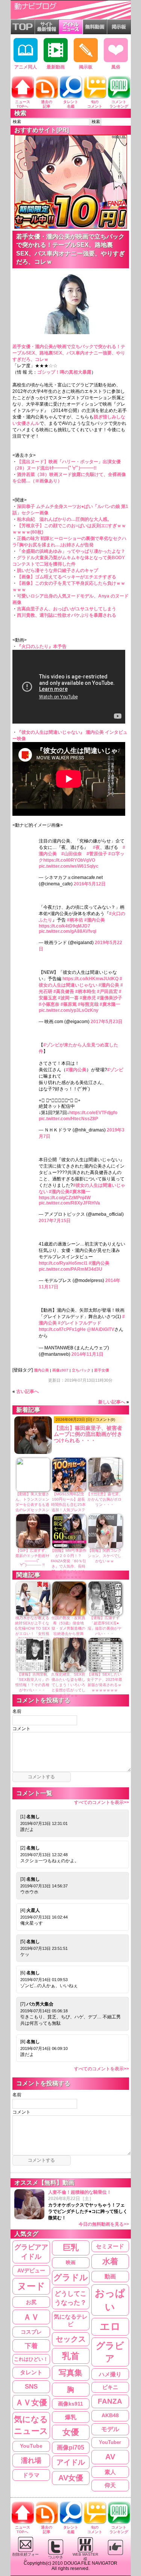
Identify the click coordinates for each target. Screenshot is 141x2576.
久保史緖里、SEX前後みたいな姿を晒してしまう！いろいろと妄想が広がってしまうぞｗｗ (68, 1685)
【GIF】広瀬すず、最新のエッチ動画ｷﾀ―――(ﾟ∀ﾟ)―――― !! (32, 1558)
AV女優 (71, 2478)
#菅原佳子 (97, 854)
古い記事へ (27, 1391)
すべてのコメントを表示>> (102, 1802)
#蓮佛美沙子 (110, 998)
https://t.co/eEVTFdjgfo (93, 1113)
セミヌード (110, 2246)
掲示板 (86, 67)
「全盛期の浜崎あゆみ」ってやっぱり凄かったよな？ (71, 551)
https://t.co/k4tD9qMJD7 (64, 926)
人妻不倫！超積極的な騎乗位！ (89, 2208)
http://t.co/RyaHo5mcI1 (63, 1263)
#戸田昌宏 (107, 991)
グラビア (110, 2352)
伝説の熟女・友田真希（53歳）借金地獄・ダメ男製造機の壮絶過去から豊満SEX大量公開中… (68, 1628)
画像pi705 (70, 2448)
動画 (110, 2276)
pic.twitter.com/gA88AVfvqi (67, 931)
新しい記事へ (112, 1402)
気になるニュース (31, 2425)
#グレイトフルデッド (80, 1323)
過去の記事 (47, 104)
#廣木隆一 (110, 1004)
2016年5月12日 (90, 884)
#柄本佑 (75, 920)
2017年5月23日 (107, 1022)
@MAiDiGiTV (101, 1329)
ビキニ (110, 2387)
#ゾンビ (115, 1070)
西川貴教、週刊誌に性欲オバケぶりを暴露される (67, 615)
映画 (71, 2262)
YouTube (31, 2446)
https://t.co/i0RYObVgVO (69, 860)
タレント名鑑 (71, 104)
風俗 (116, 67)
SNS (31, 2387)
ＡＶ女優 (31, 2402)
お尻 (31, 2302)
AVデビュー (31, 2270)
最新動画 (56, 67)
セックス (71, 2339)
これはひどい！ (31, 2359)
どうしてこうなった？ (70, 2298)
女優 (71, 2432)
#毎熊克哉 (88, 1004)
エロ (110, 2327)
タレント (31, 2372)
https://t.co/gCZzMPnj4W (65, 1198)
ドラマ (31, 2475)
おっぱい (110, 2300)
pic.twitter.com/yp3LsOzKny (69, 1010)
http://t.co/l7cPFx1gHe (62, 1329)
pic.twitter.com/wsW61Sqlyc (69, 866)
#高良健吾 (64, 991)
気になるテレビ (71, 2321)
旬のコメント (95, 104)
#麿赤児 (88, 998)
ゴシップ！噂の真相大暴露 (64, 372)
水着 (110, 2261)
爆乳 (71, 2417)
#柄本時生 (86, 991)
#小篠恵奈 (49, 1004)
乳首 (71, 2356)
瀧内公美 (41, 1370)
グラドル (71, 2278)
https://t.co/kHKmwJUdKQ (90, 979)
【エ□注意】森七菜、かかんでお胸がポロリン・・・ (105, 1499)
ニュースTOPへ (23, 104)
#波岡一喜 (68, 998)
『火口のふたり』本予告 (42, 646)
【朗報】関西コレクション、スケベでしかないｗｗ (105, 1556)
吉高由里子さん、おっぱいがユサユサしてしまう (67, 609)
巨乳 (71, 2248)
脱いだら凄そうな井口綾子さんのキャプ (58, 570)
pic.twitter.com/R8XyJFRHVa (69, 1203)
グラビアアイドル (31, 2252)
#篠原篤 (69, 1004)
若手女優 (102, 1370)
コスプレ (31, 2332)
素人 (110, 2472)
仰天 (110, 2485)
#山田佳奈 (72, 854)
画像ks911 (70, 2404)
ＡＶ (31, 2317)
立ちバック (81, 1370)
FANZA (110, 2401)
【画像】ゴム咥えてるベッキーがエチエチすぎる (67, 577)
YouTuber (110, 2442)
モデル (110, 2429)
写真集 (70, 2373)
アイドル (71, 2462)
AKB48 (110, 2415)
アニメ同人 (26, 67)
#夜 (96, 847)
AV (110, 2457)
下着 (31, 2346)
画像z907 (60, 1370)
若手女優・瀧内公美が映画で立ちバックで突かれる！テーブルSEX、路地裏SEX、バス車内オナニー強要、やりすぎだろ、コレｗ (69, 353)
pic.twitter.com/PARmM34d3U (70, 1269)
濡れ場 (31, 2460)
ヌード (31, 2286)
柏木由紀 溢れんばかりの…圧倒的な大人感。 (64, 519)
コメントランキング (119, 104)
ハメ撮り (110, 2374)
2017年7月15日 (55, 1221)
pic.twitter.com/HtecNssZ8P (68, 1119)
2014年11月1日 (87, 1354)
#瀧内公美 (95, 920)
